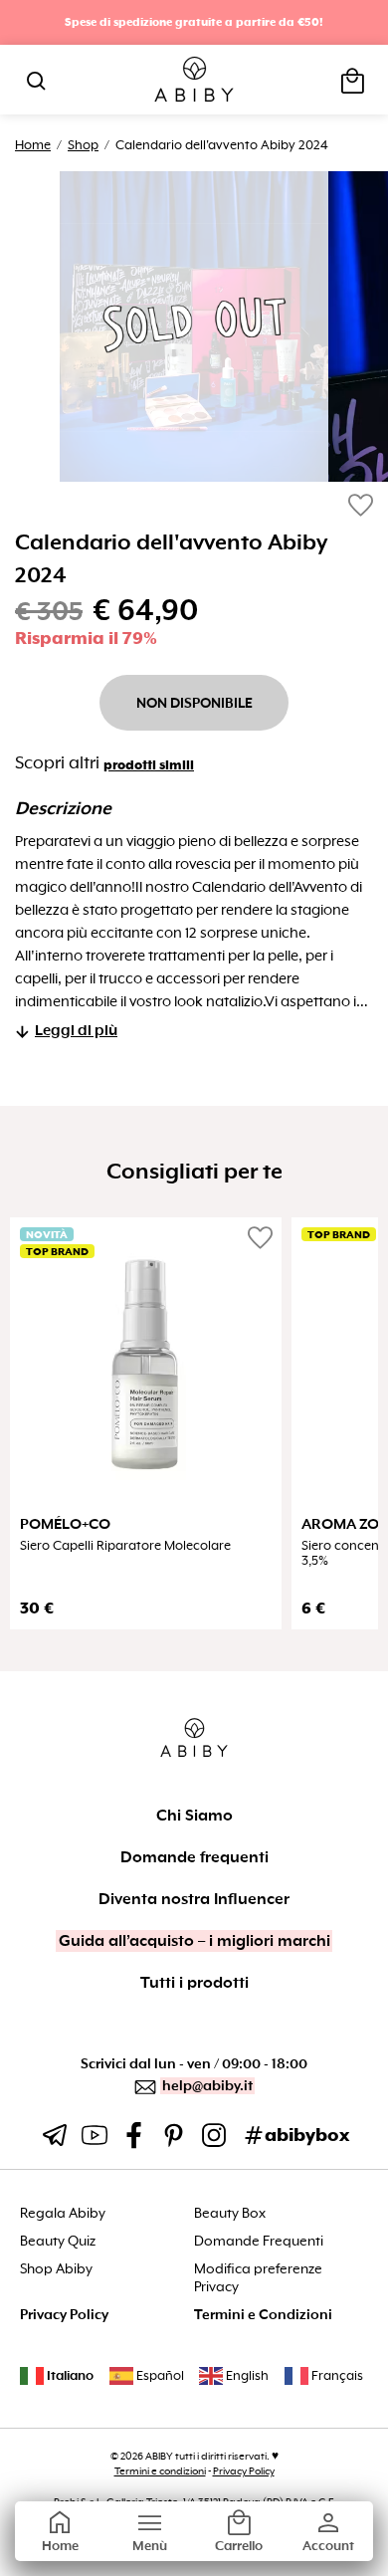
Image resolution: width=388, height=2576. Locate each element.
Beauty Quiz (58, 2241)
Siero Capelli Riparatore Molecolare (125, 1546)
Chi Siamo (194, 1816)
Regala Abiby (63, 2213)
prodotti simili (149, 765)
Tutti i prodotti (194, 1983)
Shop (83, 145)
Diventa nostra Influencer (194, 1899)
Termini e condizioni (160, 2471)
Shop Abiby (56, 2269)
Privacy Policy (64, 2315)
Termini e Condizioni (263, 2315)
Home (33, 145)
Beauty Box (230, 2213)
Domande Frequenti (259, 2241)
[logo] (194, 80)
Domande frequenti (194, 1857)
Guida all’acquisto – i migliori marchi (194, 1941)
